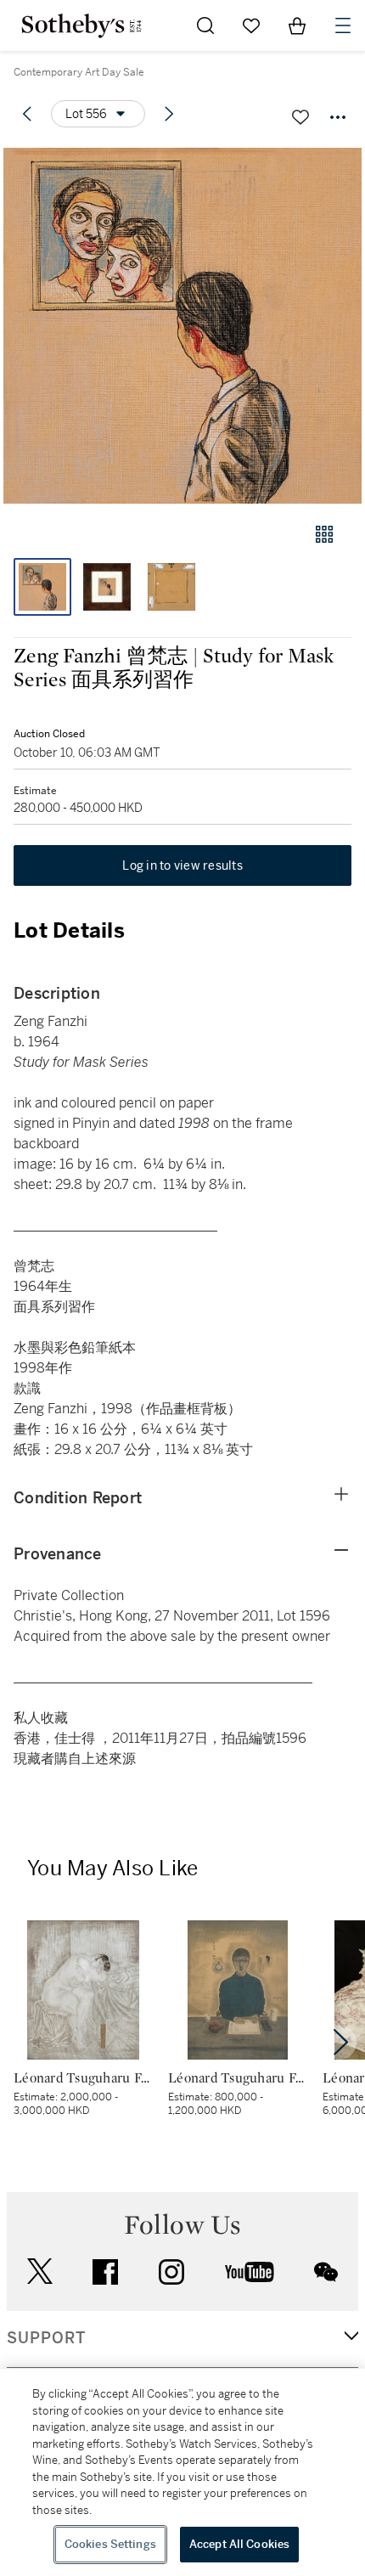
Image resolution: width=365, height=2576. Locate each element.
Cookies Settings (110, 2544)
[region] (182, 2472)
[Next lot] (169, 114)
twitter (40, 2272)
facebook (105, 2272)
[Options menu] (338, 117)
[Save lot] (300, 117)
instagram (171, 2272)
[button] (182, 326)
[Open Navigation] (343, 25)
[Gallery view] (324, 534)
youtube (250, 2272)
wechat (326, 2272)
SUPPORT (46, 2338)
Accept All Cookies (239, 2544)
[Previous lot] (27, 114)
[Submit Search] (205, 25)
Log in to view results (182, 865)
